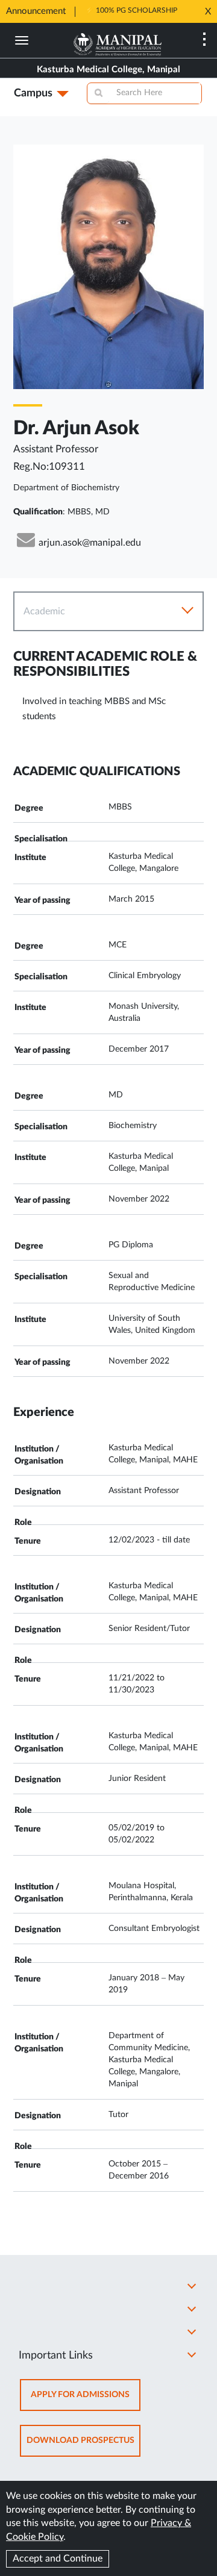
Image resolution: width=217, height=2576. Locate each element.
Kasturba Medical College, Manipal (108, 70)
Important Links (56, 2356)
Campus (33, 93)
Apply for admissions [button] (86, 2400)
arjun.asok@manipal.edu (90, 543)
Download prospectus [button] (83, 2446)
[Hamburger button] (22, 40)
